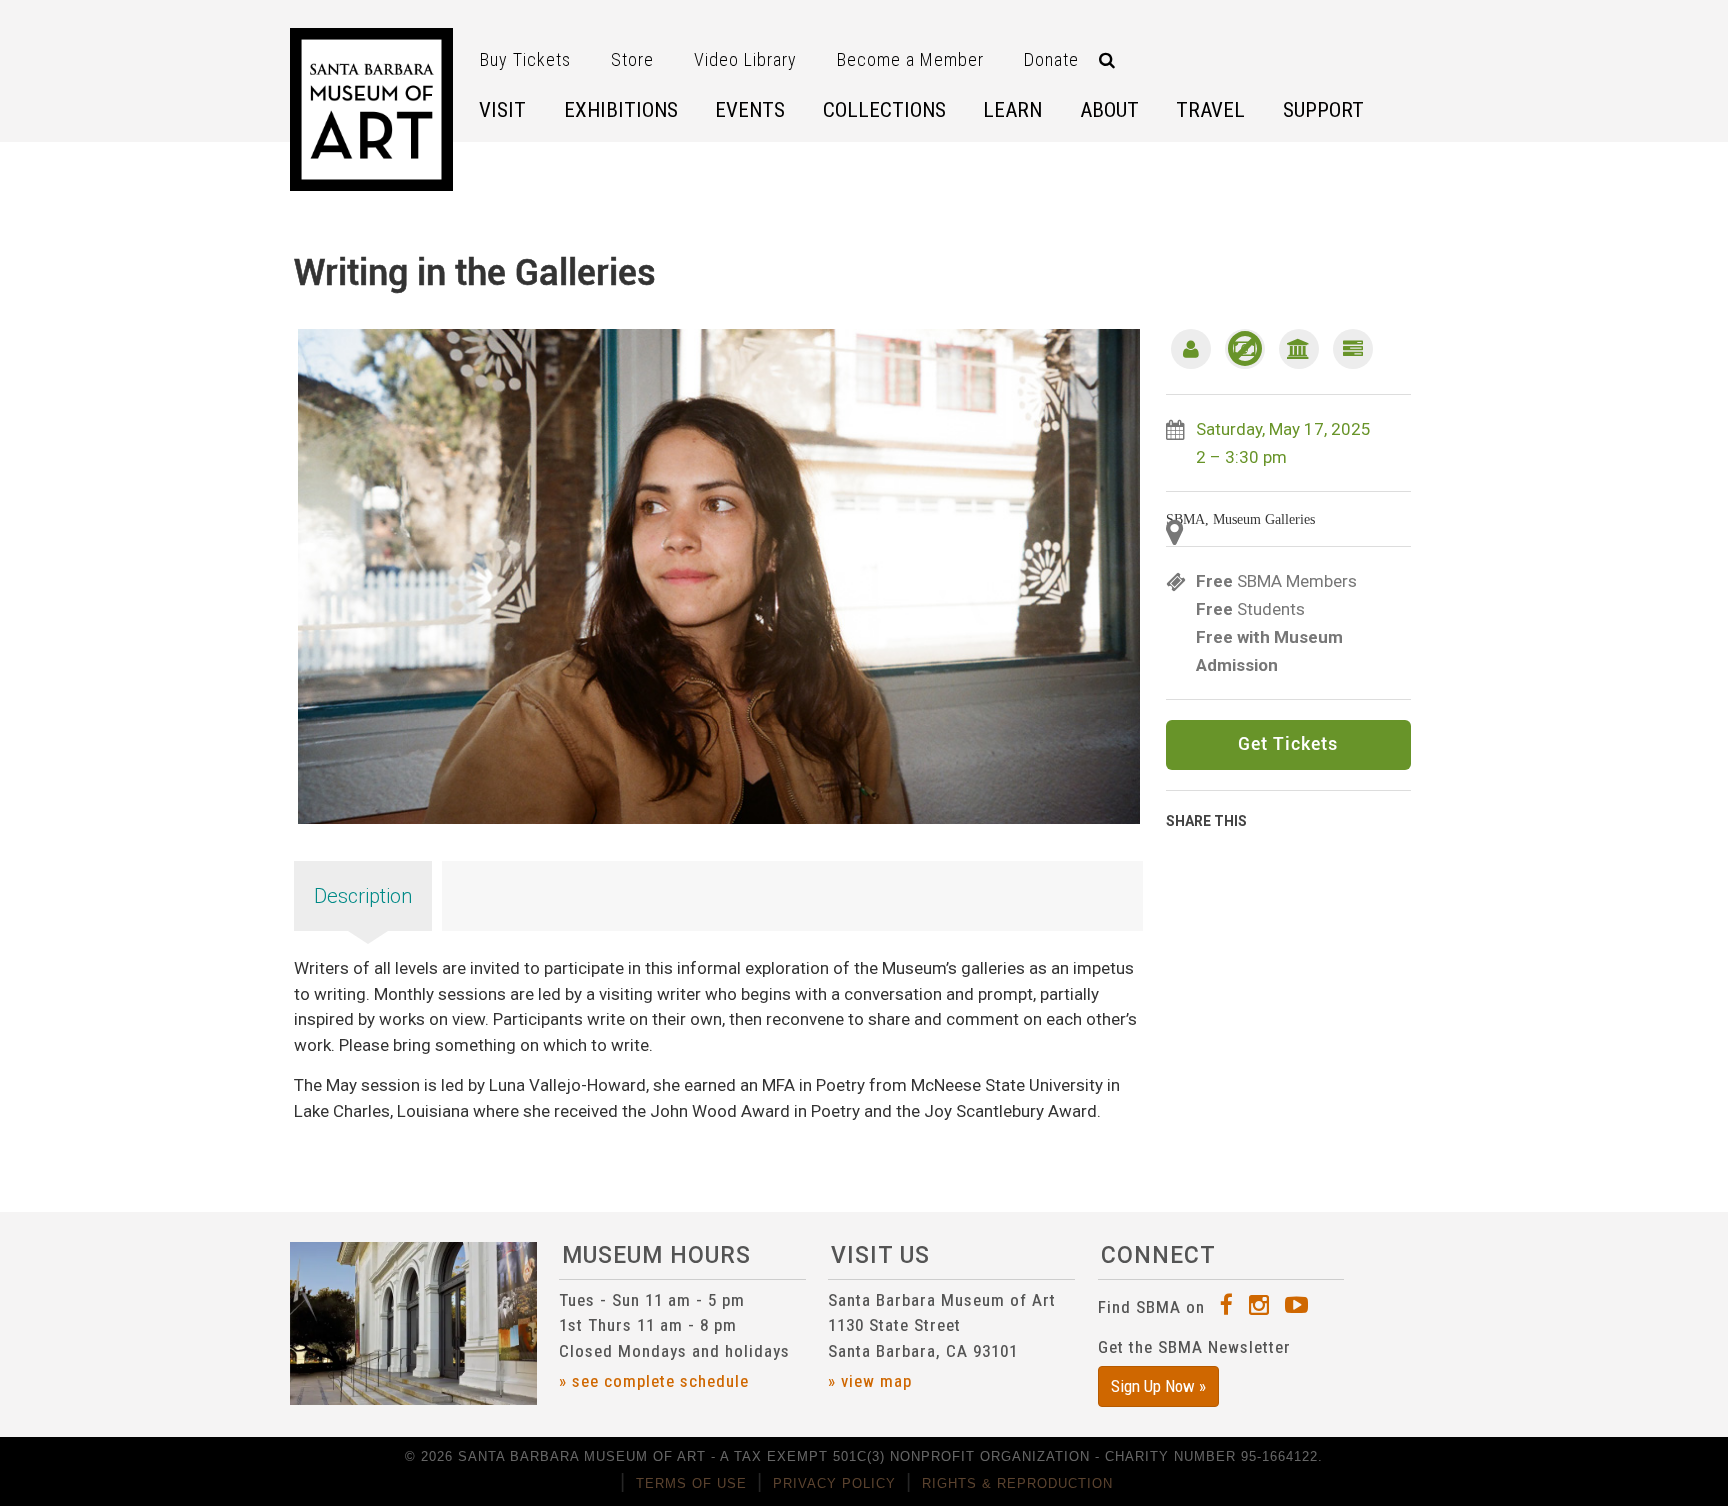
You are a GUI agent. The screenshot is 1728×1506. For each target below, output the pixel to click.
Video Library (745, 59)
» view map (870, 1381)
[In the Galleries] (1299, 349)
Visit (502, 110)
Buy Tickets (525, 59)
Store (632, 59)
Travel (1210, 110)
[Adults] (1191, 349)
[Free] (1245, 349)
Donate (1051, 59)
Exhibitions (621, 110)
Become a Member (910, 59)
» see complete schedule (654, 1381)
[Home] (371, 109)
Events (750, 110)
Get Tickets (1288, 745)
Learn (1012, 110)
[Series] (1353, 349)
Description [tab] (363, 896)
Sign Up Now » (1158, 1386)
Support (1323, 110)
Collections (884, 110)
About (1109, 110)
